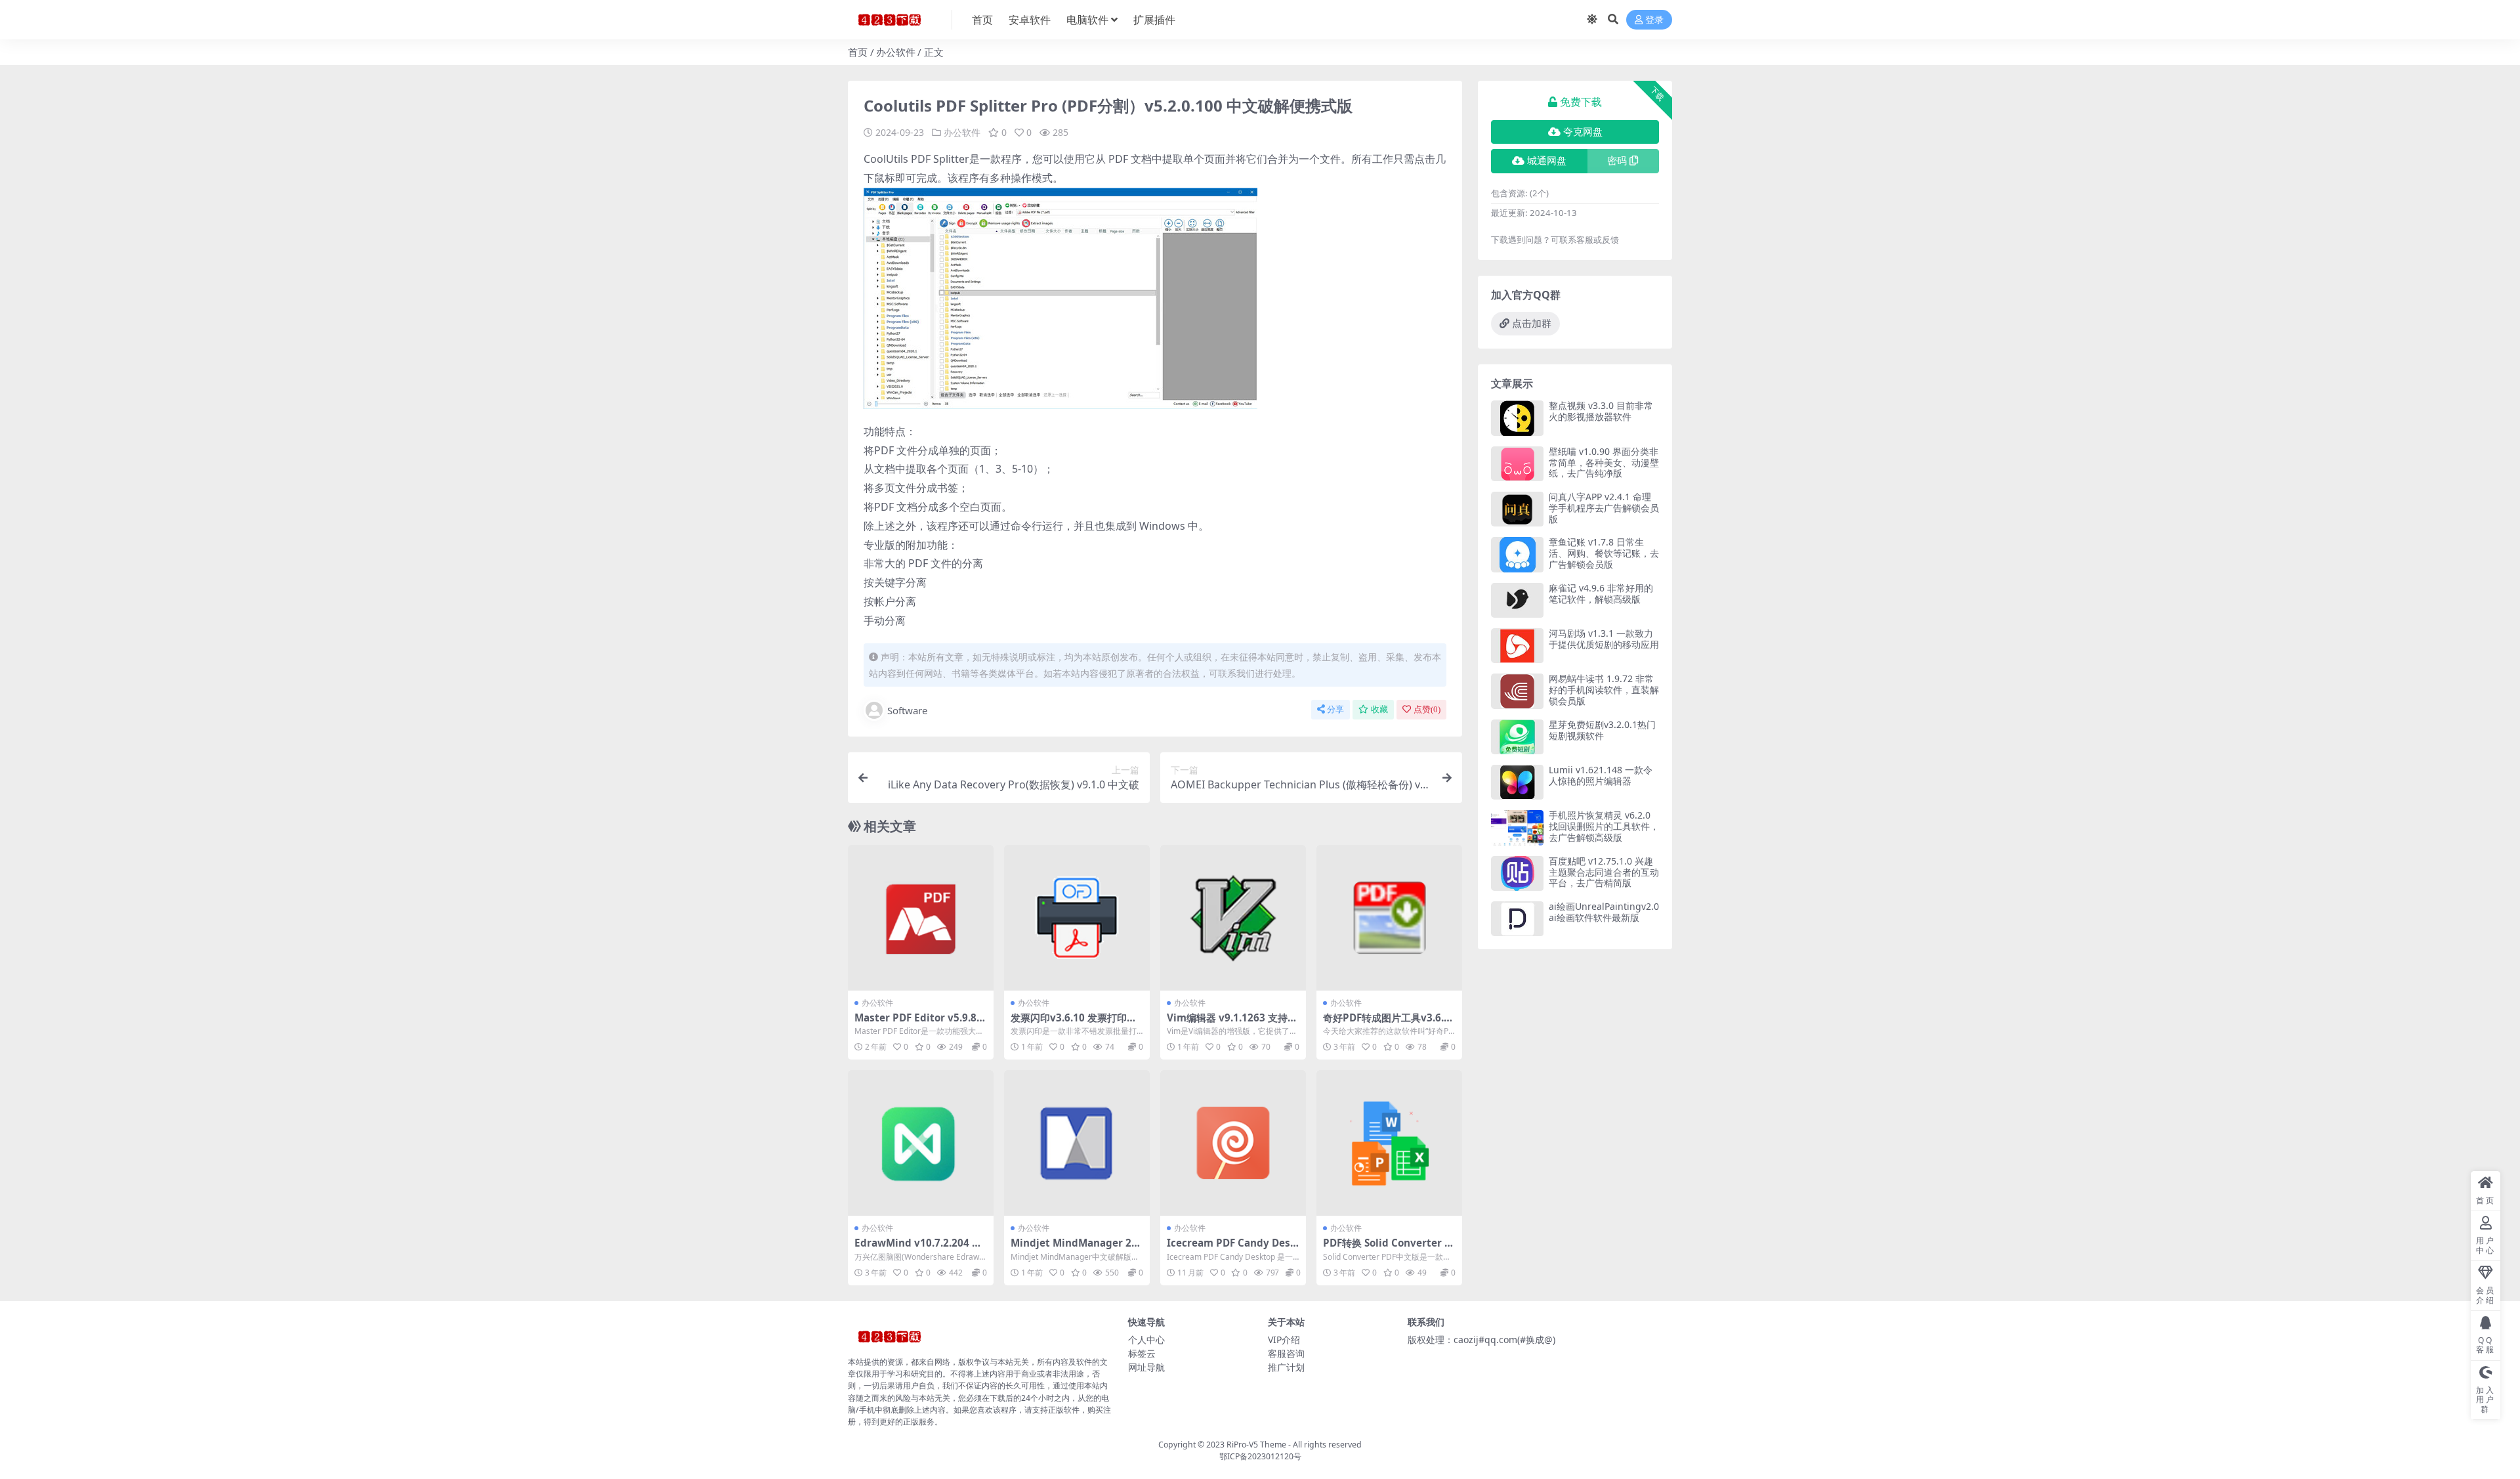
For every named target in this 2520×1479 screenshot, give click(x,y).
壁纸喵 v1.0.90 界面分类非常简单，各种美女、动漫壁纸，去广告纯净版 (1604, 462)
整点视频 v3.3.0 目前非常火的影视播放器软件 (1601, 411)
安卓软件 (1030, 20)
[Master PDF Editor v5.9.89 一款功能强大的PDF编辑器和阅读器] (921, 918)
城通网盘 (1547, 161)
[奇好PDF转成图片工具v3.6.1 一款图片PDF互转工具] (1389, 918)
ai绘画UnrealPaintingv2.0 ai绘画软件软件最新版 (1604, 912)
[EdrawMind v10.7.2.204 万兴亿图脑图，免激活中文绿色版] (921, 1143)
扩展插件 (1154, 20)
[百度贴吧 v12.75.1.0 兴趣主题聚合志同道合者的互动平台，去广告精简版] (1517, 873)
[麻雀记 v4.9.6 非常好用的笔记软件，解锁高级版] (1517, 600)
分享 (1335, 709)
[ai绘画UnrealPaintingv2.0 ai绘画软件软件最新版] (1517, 919)
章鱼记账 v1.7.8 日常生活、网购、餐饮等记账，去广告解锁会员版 (1604, 553)
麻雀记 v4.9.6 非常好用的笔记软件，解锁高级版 (1601, 593)
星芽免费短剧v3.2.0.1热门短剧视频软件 (1602, 730)
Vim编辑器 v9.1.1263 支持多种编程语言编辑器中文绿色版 (1232, 1023)
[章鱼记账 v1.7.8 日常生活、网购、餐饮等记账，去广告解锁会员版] (1517, 554)
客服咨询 (1286, 1353)
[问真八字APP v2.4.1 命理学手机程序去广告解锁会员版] (1517, 509)
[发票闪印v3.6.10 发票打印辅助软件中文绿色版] (1077, 918)
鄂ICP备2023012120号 (1260, 1456)
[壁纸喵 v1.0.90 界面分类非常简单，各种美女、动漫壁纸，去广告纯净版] (1517, 464)
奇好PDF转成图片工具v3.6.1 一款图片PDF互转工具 (1386, 1023)
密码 (1617, 161)
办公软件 (896, 52)
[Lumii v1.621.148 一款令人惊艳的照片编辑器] (1517, 782)
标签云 (1142, 1353)
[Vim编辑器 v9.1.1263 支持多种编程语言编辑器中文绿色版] (1233, 918)
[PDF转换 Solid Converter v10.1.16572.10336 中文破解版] (1389, 1143)
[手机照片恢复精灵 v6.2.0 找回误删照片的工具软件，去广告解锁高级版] (1517, 827)
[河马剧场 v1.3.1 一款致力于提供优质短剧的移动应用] (1517, 646)
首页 (982, 20)
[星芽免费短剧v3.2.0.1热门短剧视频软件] (1517, 737)
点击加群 (1532, 324)
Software (907, 710)
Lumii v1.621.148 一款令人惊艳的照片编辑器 (1601, 775)
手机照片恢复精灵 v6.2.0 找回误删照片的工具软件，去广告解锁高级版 (1604, 826)
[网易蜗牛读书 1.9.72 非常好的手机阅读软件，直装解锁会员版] (1517, 691)
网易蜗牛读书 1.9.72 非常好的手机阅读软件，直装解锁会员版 (1604, 690)
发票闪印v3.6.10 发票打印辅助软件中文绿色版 (1074, 1023)
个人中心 (1146, 1340)
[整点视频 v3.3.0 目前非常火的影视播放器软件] (1517, 418)
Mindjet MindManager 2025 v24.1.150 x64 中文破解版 (1077, 1249)
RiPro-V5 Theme (1256, 1445)
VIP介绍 (1284, 1340)
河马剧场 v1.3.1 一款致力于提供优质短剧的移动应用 (1604, 639)
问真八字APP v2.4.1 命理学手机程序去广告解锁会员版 (1604, 508)
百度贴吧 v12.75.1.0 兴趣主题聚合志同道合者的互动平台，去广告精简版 (1604, 872)
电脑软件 (1087, 20)
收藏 (1379, 709)
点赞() (1427, 709)
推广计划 (1286, 1367)
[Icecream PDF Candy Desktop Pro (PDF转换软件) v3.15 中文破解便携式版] (1233, 1143)
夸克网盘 (1583, 132)
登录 (1654, 20)
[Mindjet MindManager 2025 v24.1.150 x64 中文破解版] (1077, 1143)
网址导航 (1146, 1367)
